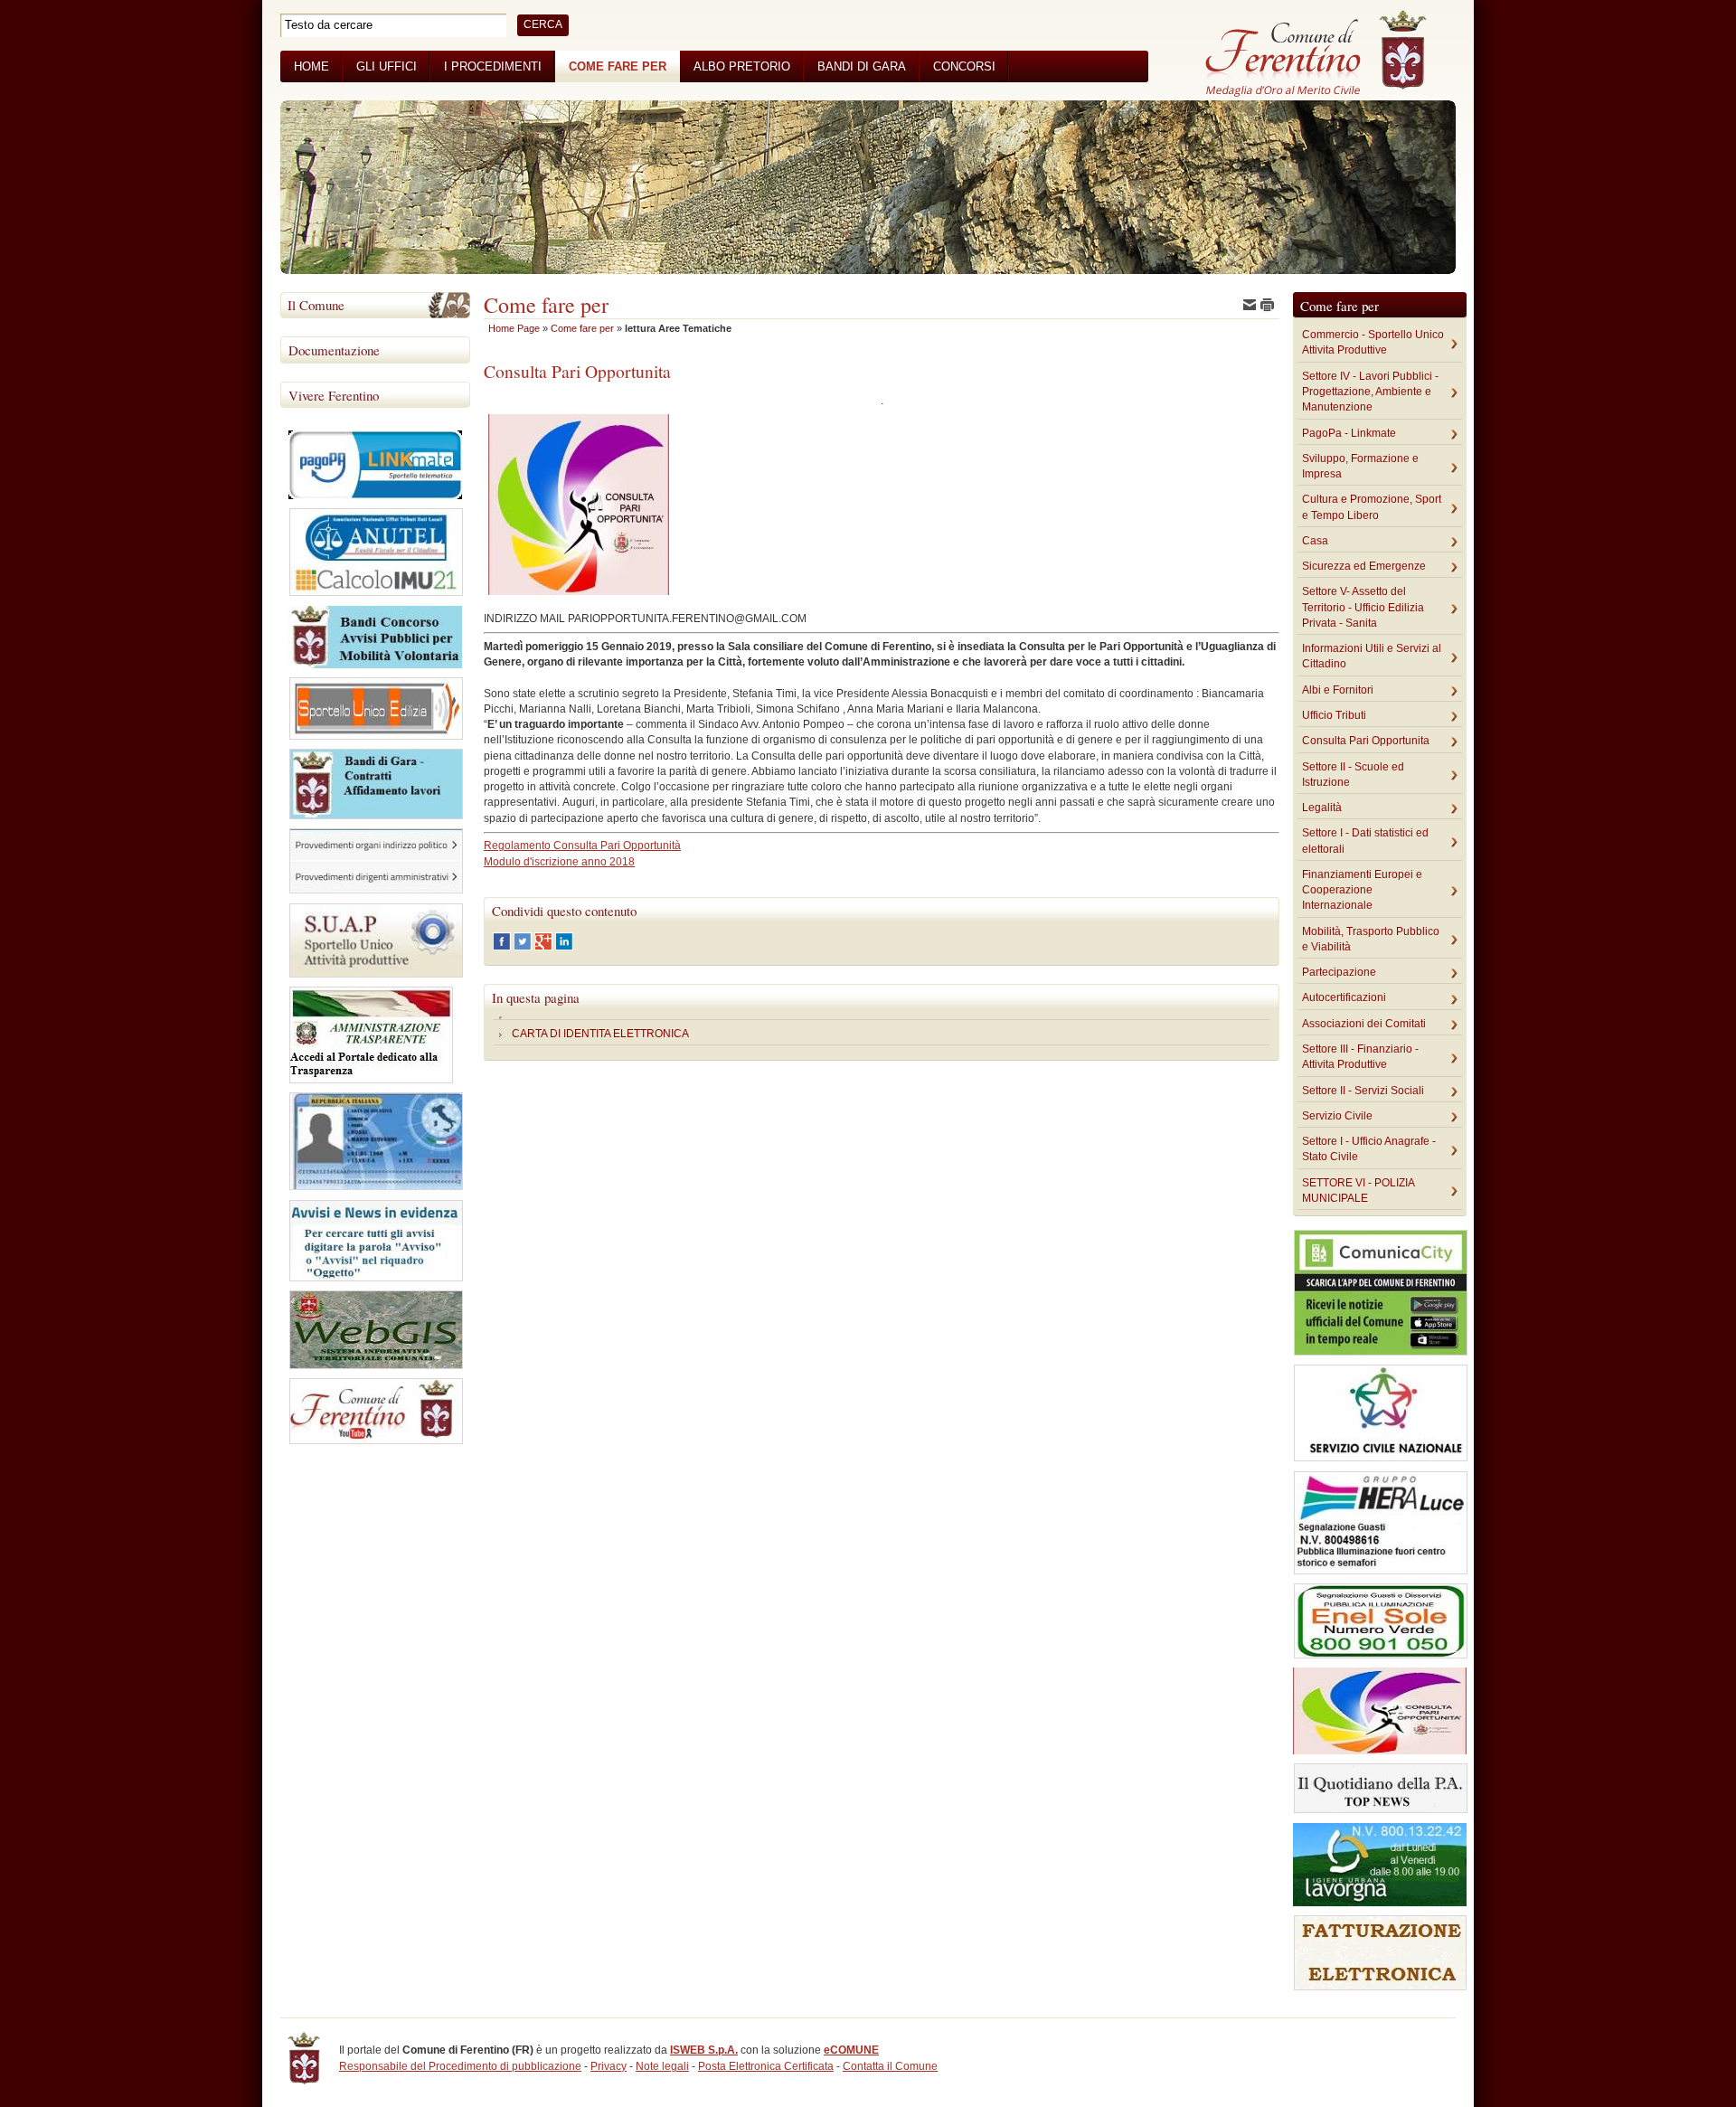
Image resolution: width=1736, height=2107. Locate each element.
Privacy (609, 2066)
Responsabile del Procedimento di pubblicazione (460, 2066)
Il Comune (316, 305)
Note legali (662, 2066)
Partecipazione (1339, 972)
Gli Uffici (387, 66)
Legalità (1322, 808)
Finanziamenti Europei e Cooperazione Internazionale (1362, 890)
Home (311, 66)
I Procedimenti (493, 66)
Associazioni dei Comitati (1364, 1024)
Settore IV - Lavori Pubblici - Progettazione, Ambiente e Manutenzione (1370, 392)
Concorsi (964, 66)
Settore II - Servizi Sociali (1363, 1091)
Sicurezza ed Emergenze (1364, 566)
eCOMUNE (851, 2050)
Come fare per (618, 66)
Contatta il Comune (890, 2066)
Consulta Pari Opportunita (1366, 741)
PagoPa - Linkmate (1349, 433)
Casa (1315, 541)
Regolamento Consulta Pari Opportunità (582, 846)
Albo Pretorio (742, 66)
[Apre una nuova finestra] (503, 947)
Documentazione (334, 350)
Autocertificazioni (1344, 997)
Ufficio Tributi (1334, 715)
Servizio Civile (1337, 1116)
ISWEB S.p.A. (704, 2050)
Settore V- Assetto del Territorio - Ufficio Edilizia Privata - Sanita (1363, 607)
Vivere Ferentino (334, 395)
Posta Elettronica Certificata (766, 2066)
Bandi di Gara (862, 66)
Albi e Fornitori (1338, 690)
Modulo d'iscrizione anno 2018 (559, 862)
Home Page (514, 328)
